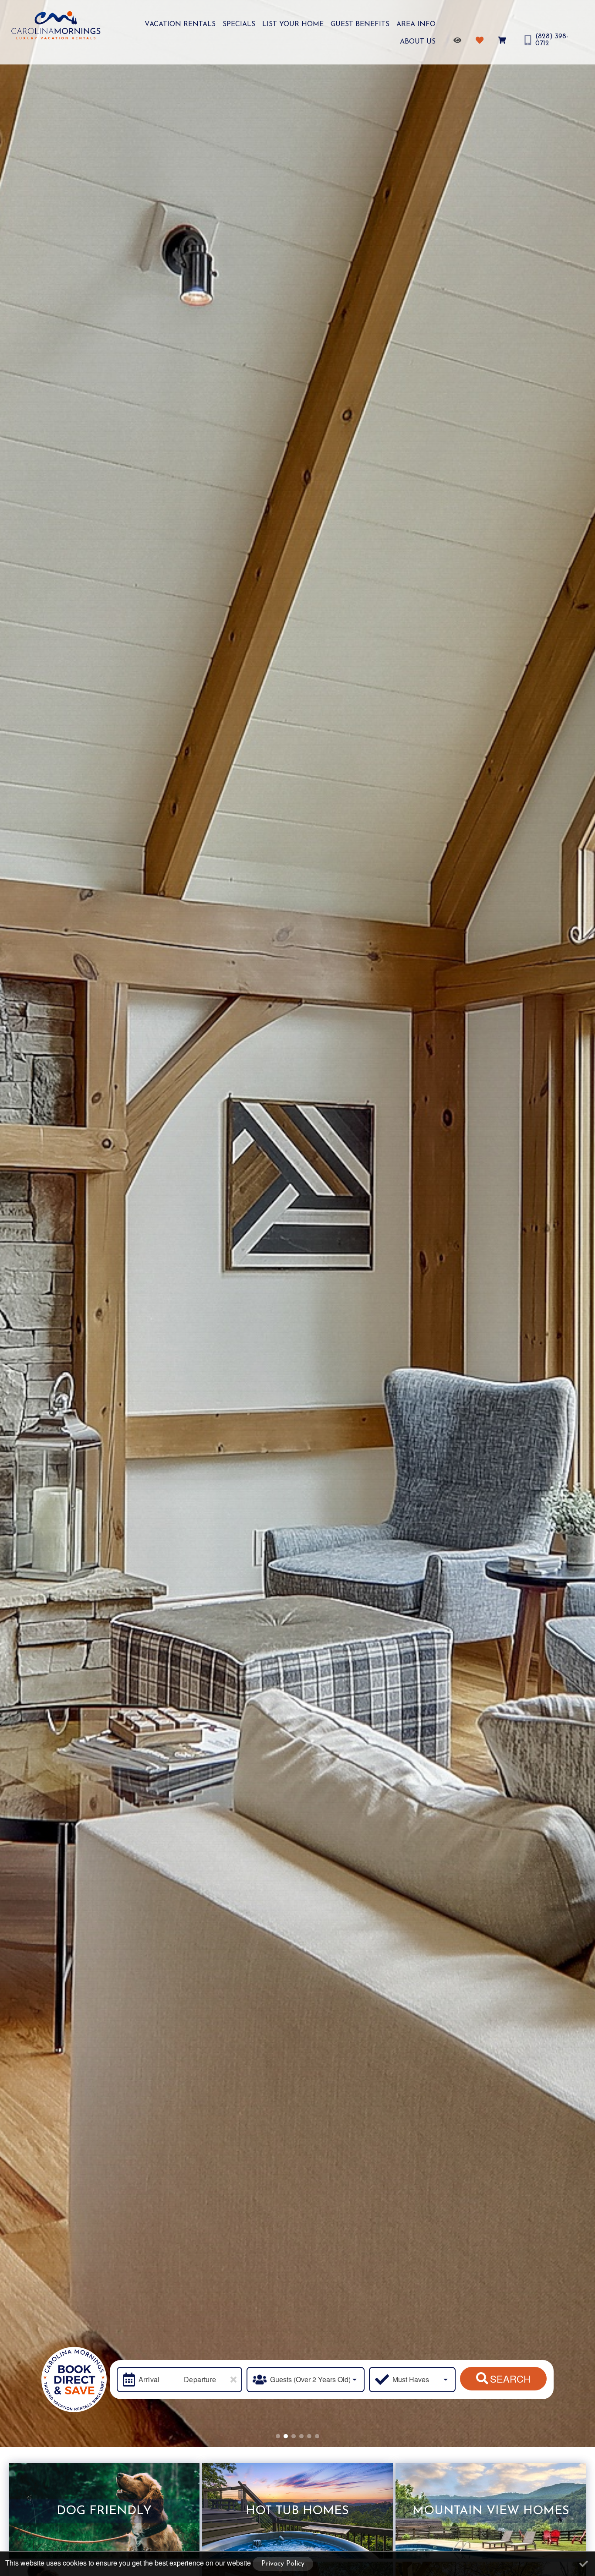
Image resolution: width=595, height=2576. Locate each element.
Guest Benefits (360, 24)
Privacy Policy (283, 2564)
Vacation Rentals (180, 24)
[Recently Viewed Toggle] (459, 40)
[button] (278, 2436)
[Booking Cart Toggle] (503, 40)
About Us (418, 42)
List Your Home (293, 24)
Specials (239, 24)
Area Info (416, 24)
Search (510, 2378)
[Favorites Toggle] (481, 40)
